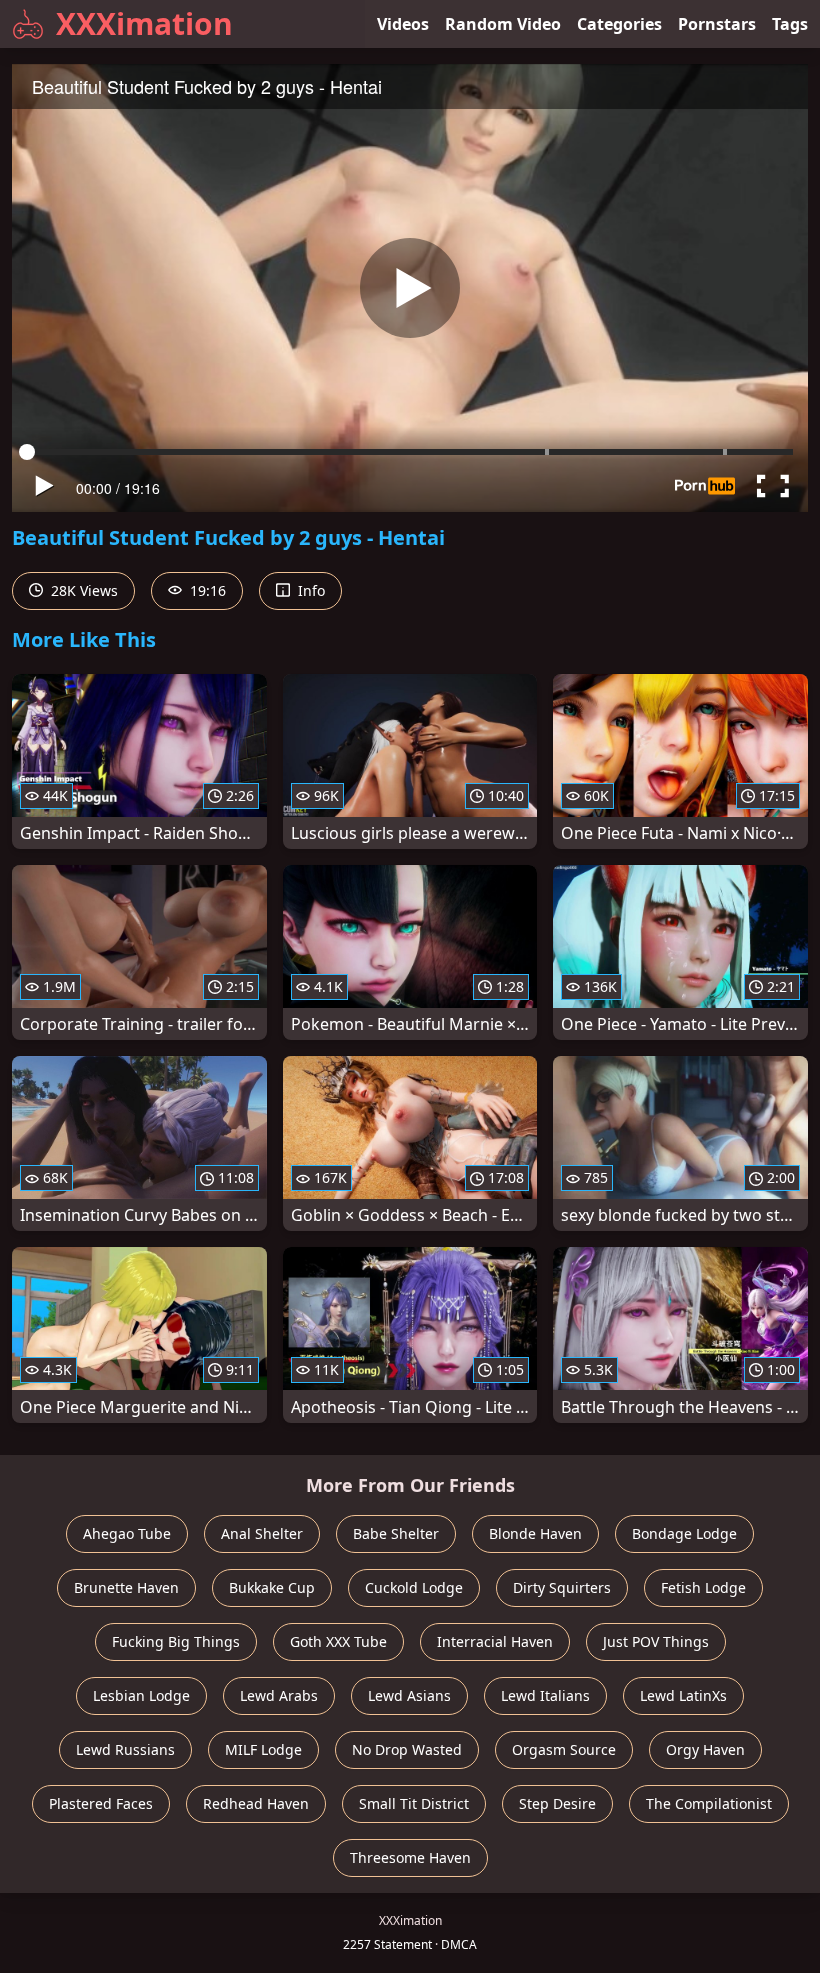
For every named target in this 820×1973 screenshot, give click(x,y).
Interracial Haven (495, 1641)
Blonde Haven (535, 1533)
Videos (403, 24)
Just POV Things (656, 1641)
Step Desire (557, 1803)
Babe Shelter (396, 1533)
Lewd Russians (125, 1749)
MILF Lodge (263, 1749)
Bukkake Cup (272, 1587)
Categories (619, 24)
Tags (790, 24)
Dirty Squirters (562, 1587)
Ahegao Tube (127, 1533)
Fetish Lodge (703, 1587)
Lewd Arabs (279, 1695)
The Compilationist (709, 1803)
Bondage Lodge (684, 1533)
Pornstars (717, 24)
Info (309, 590)
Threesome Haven (410, 1857)
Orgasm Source (564, 1749)
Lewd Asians (409, 1695)
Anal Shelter (262, 1533)
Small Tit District (414, 1803)
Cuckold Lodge (414, 1587)
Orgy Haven (705, 1749)
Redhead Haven (256, 1803)
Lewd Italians (545, 1695)
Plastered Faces (101, 1803)
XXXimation (144, 23)
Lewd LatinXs (683, 1695)
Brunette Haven (126, 1587)
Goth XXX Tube (338, 1641)
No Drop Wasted (407, 1749)
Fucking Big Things (176, 1641)
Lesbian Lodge (141, 1695)
